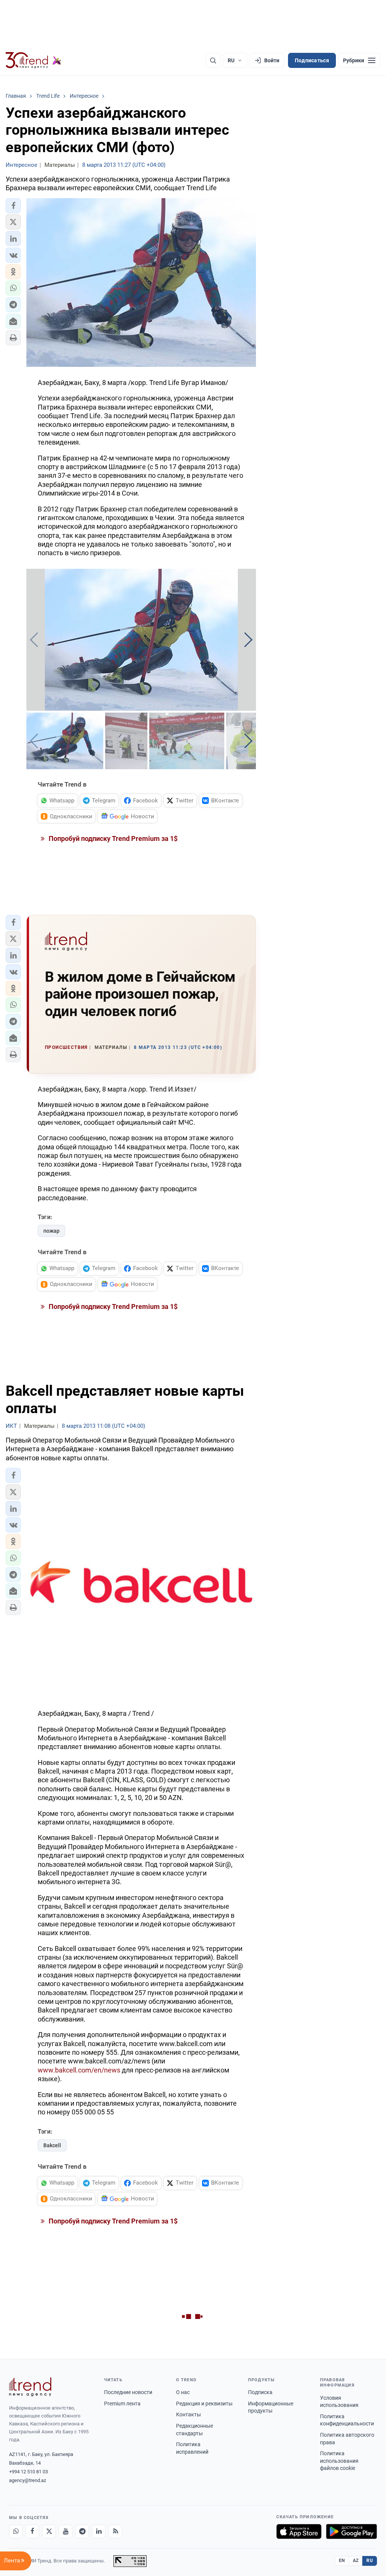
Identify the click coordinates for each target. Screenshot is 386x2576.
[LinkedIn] (99, 2531)
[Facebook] (32, 2531)
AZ (356, 2561)
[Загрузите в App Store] (299, 2531)
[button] (13, 206)
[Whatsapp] (16, 2531)
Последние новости (128, 2392)
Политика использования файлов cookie (339, 2461)
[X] (49, 2531)
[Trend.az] (34, 60)
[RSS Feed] (115, 2531)
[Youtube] (66, 2531)
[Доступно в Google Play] (352, 2531)
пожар (51, 1231)
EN (342, 2561)
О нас (183, 2392)
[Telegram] (82, 2531)
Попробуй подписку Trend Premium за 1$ (112, 838)
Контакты (188, 2414)
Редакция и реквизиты (204, 2404)
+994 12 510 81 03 (28, 2472)
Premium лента (122, 2404)
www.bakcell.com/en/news (79, 2070)
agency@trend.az (28, 2480)
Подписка (260, 2392)
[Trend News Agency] (30, 2387)
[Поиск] (213, 60)
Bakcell (52, 2145)
